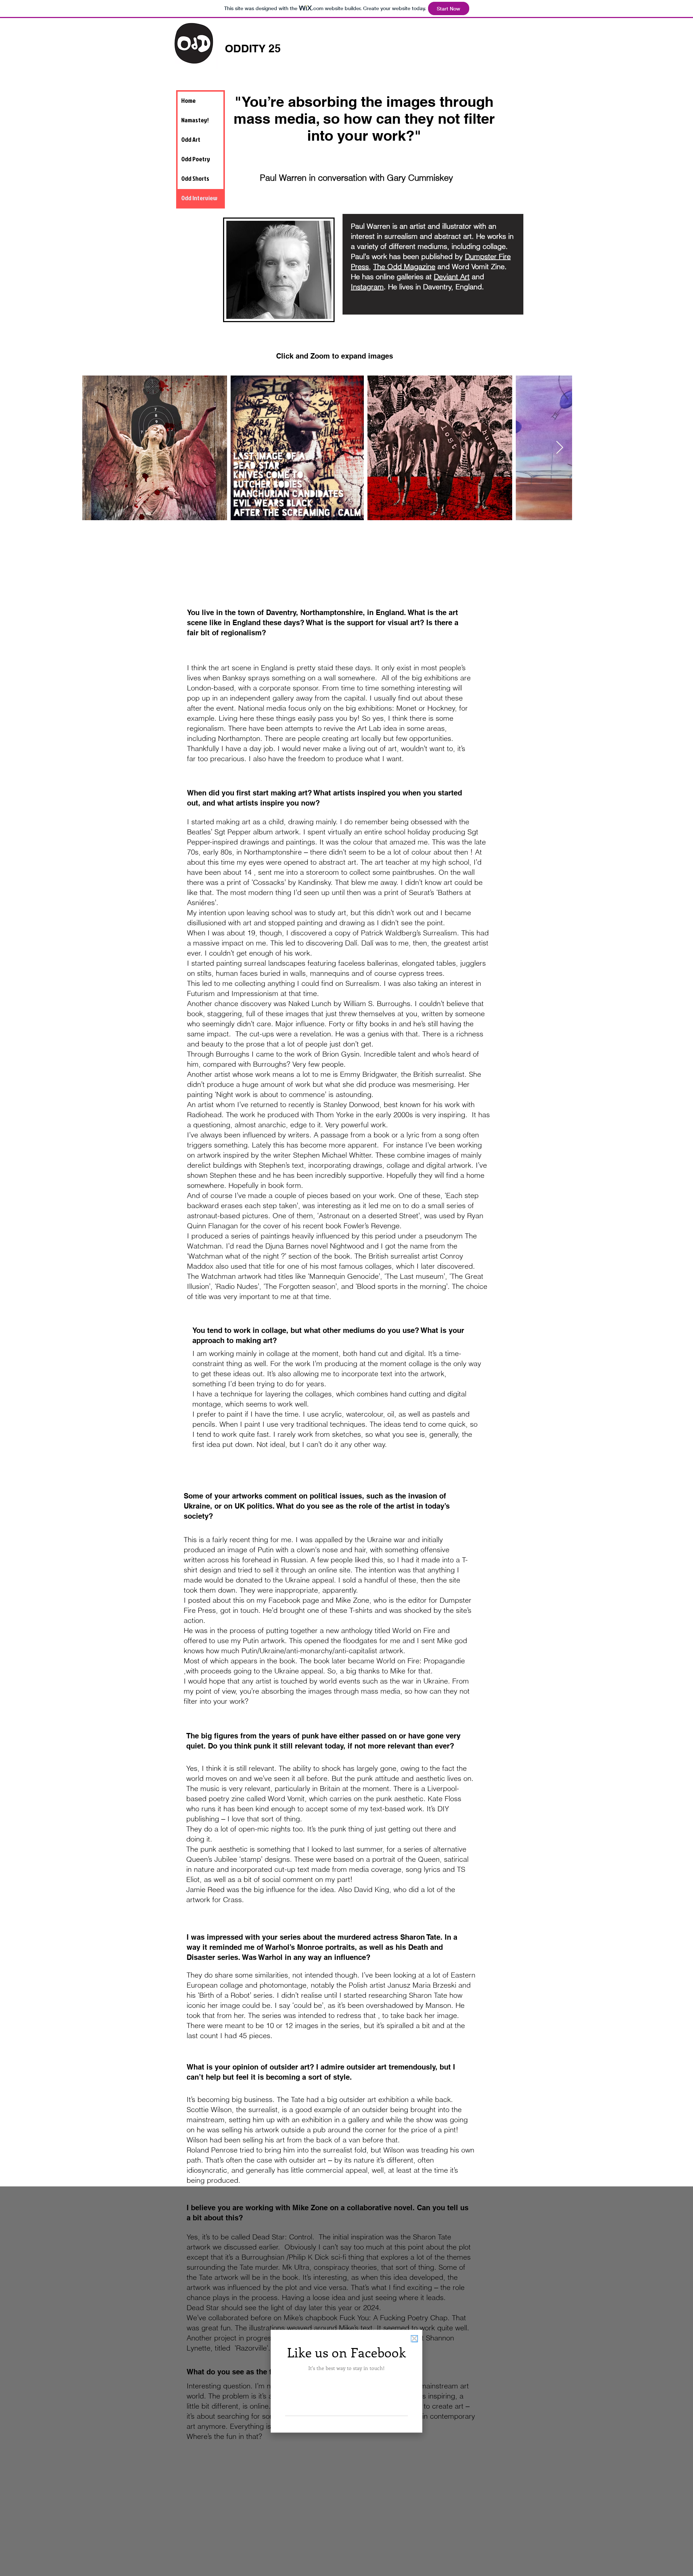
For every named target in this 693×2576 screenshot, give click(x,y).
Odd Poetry (196, 159)
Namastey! (195, 120)
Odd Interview (199, 198)
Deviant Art (452, 277)
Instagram (367, 287)
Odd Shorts (195, 178)
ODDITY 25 (253, 48)
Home (188, 100)
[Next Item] (560, 448)
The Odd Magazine (404, 266)
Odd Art (191, 139)
